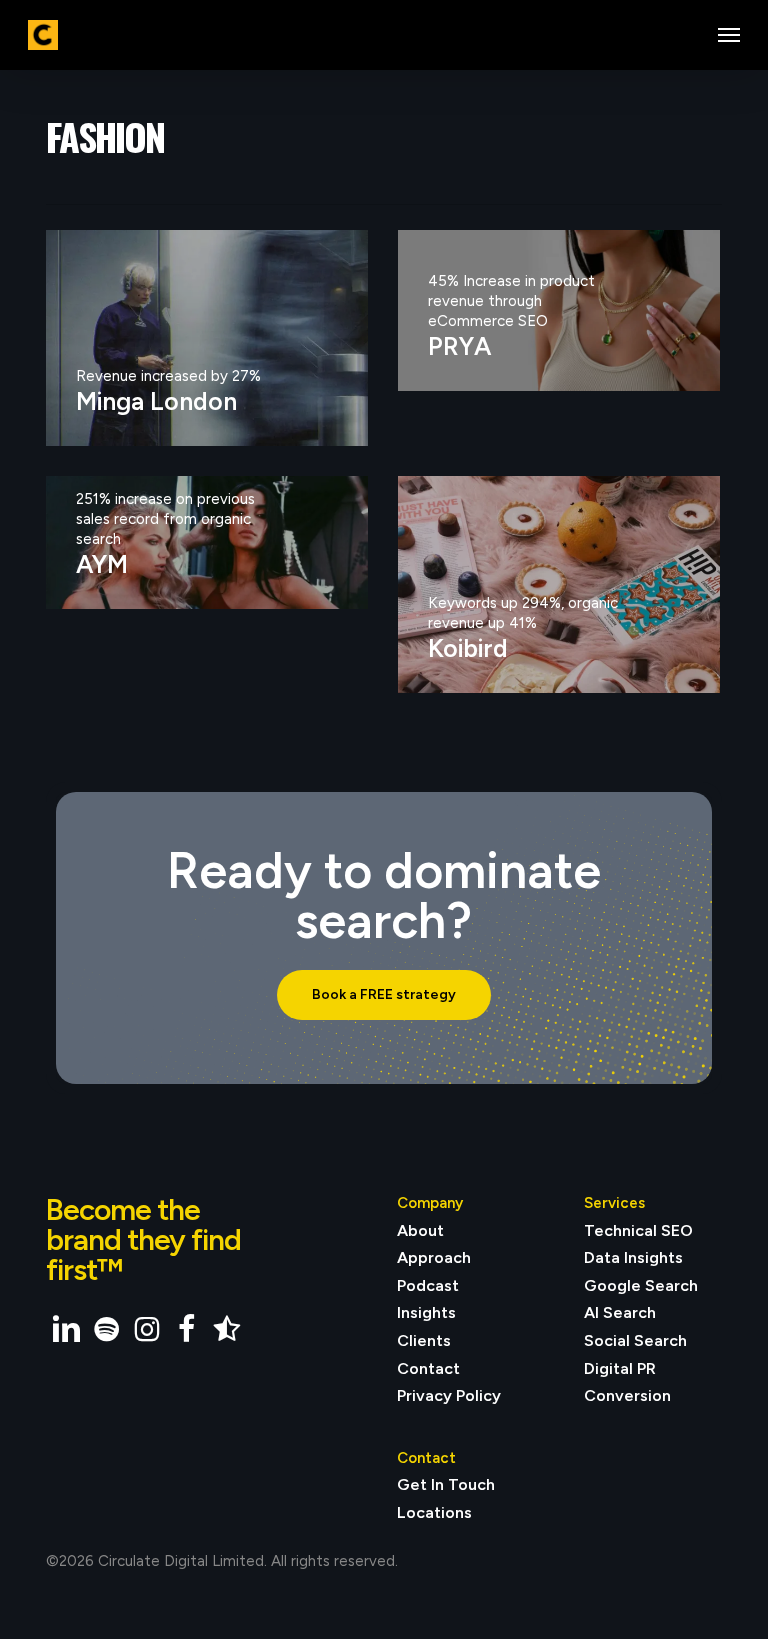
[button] (729, 35)
